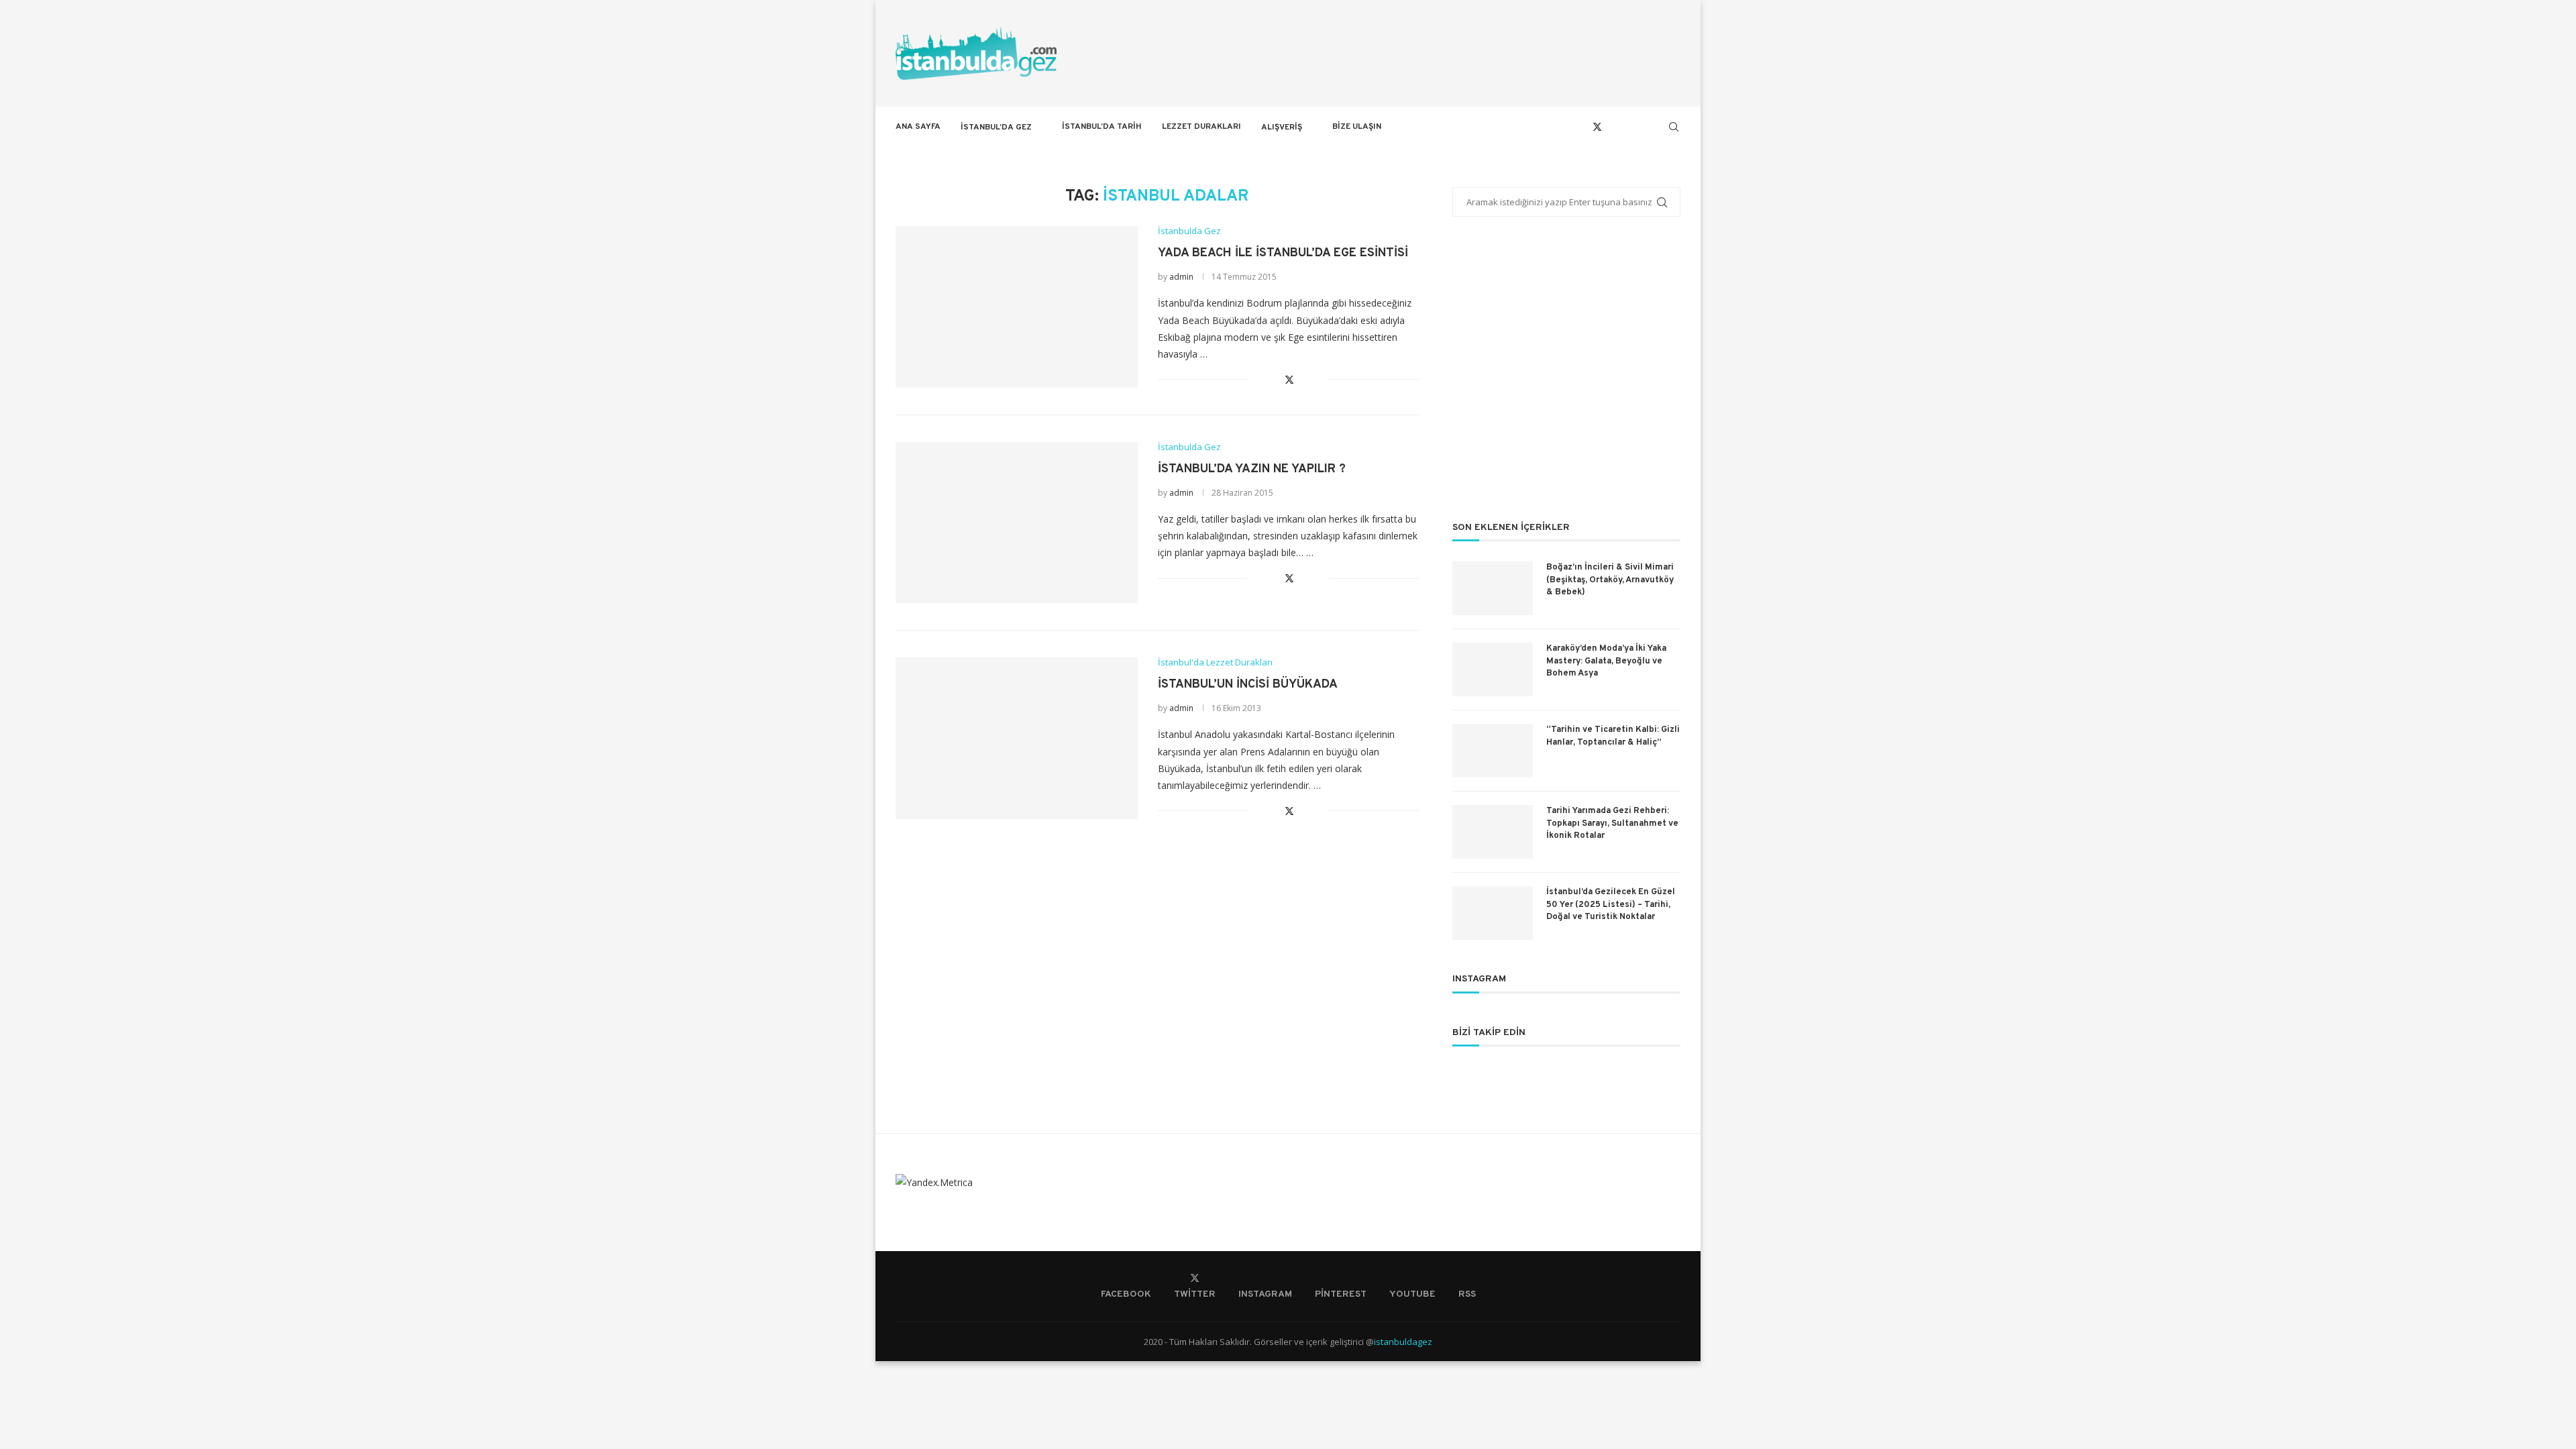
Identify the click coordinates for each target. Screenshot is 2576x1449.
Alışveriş (1282, 127)
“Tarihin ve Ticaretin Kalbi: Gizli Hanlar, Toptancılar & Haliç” (1613, 736)
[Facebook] (1582, 127)
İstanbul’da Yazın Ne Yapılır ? (1252, 469)
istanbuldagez (1403, 1342)
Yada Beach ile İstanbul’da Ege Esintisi (1283, 253)
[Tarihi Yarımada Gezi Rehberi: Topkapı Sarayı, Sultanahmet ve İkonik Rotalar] (1493, 832)
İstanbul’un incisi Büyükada (1248, 685)
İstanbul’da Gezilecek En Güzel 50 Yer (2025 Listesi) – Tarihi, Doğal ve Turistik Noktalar (1611, 904)
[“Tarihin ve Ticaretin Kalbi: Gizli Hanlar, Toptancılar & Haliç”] (1493, 751)
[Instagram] (1612, 127)
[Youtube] (1641, 127)
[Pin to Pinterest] (1304, 379)
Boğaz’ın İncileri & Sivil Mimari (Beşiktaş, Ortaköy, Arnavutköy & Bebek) (1610, 580)
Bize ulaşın (1357, 127)
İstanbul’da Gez (996, 127)
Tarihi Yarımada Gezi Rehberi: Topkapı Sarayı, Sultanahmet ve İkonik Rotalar (1612, 823)
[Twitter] (1597, 127)
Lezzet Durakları (1201, 127)
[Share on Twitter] (1289, 379)
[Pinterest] (1626, 127)
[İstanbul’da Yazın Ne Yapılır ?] (1017, 523)
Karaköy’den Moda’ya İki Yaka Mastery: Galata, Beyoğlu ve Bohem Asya (1606, 661)
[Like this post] (1257, 379)
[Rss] (1655, 127)
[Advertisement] (1566, 378)
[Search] (1674, 127)
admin (1181, 277)
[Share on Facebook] (1274, 379)
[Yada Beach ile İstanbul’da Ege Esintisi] (1017, 307)
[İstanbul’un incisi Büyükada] (1017, 738)
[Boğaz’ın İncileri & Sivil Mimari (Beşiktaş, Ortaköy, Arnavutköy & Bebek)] (1493, 588)
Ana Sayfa (918, 127)
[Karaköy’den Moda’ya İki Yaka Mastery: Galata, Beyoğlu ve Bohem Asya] (1493, 669)
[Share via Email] (1319, 379)
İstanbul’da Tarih (1102, 127)
